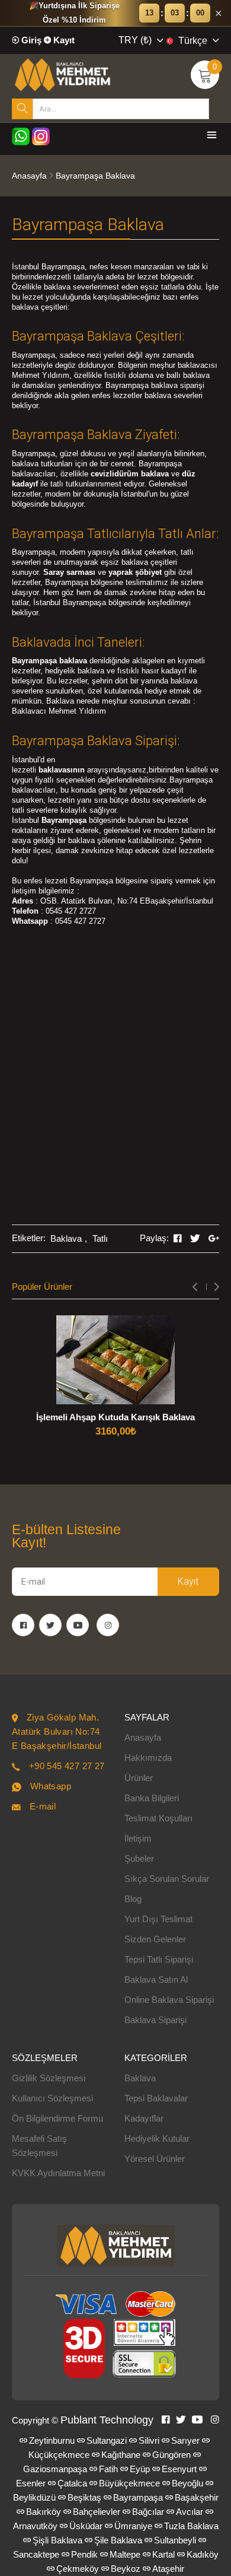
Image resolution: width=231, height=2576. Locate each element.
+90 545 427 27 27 (67, 1766)
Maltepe (125, 2554)
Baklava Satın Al (156, 1979)
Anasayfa (29, 176)
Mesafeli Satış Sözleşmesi (39, 2146)
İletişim (138, 1838)
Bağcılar (148, 2512)
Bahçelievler (97, 2512)
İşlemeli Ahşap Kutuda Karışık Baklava (115, 1417)
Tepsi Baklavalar (156, 2098)
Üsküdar (86, 2526)
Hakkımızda (148, 1758)
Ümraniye (133, 2526)
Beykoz (126, 2569)
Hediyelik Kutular (157, 2138)
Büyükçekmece (129, 2483)
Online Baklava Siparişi (169, 2000)
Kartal (163, 2554)
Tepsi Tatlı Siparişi (159, 1959)
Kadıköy (203, 2554)
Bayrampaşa (138, 2497)
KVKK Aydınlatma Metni (58, 2173)
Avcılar (190, 2512)
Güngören (171, 2455)
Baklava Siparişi (155, 2020)
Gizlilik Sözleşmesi (49, 2078)
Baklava (66, 1238)
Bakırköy (44, 2512)
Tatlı (100, 1238)
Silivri (149, 2440)
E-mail (43, 1806)
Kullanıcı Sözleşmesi (52, 2098)
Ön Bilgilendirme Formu (57, 2118)
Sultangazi (107, 2440)
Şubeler (139, 1858)
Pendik (84, 2554)
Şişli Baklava (57, 2540)
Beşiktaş (84, 2497)
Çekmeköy (78, 2569)
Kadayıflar (144, 2118)
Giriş (30, 40)
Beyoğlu (187, 2483)
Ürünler (139, 1778)
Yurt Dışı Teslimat (158, 1919)
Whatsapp (51, 1786)
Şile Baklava (118, 2540)
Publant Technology (107, 2420)
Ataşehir (168, 2569)
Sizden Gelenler (155, 1939)
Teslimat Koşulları (158, 1818)
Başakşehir (197, 2497)
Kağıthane (121, 2455)
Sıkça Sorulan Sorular (167, 1879)
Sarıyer (185, 2440)
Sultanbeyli (175, 2540)
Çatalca (72, 2483)
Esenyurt (179, 2469)
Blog (133, 1899)
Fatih (108, 2469)
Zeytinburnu (52, 2440)
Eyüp (140, 2469)
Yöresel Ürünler (155, 2159)
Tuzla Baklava (191, 2526)
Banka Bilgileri (152, 1798)
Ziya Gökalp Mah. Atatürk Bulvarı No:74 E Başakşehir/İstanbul (57, 1731)
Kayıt (63, 40)
